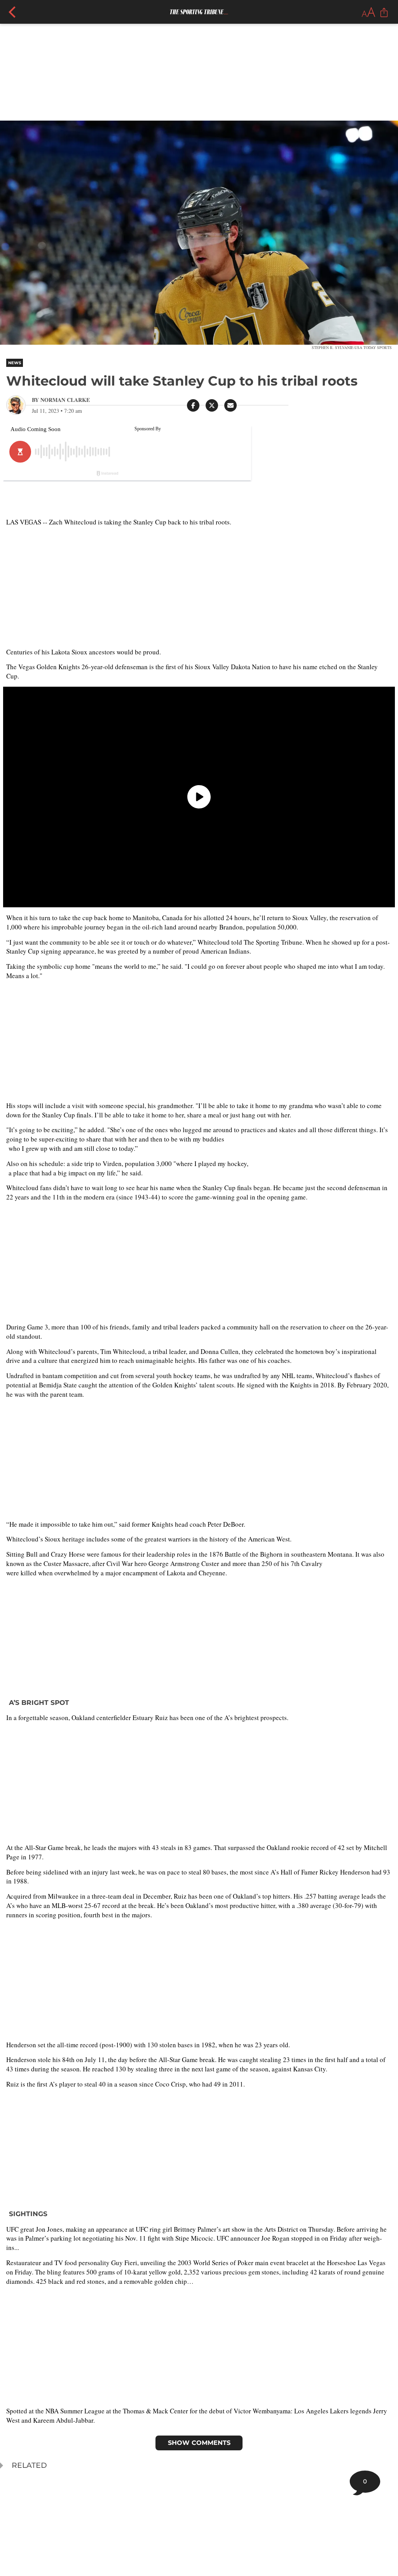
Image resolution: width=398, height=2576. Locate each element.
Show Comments (199, 2443)
